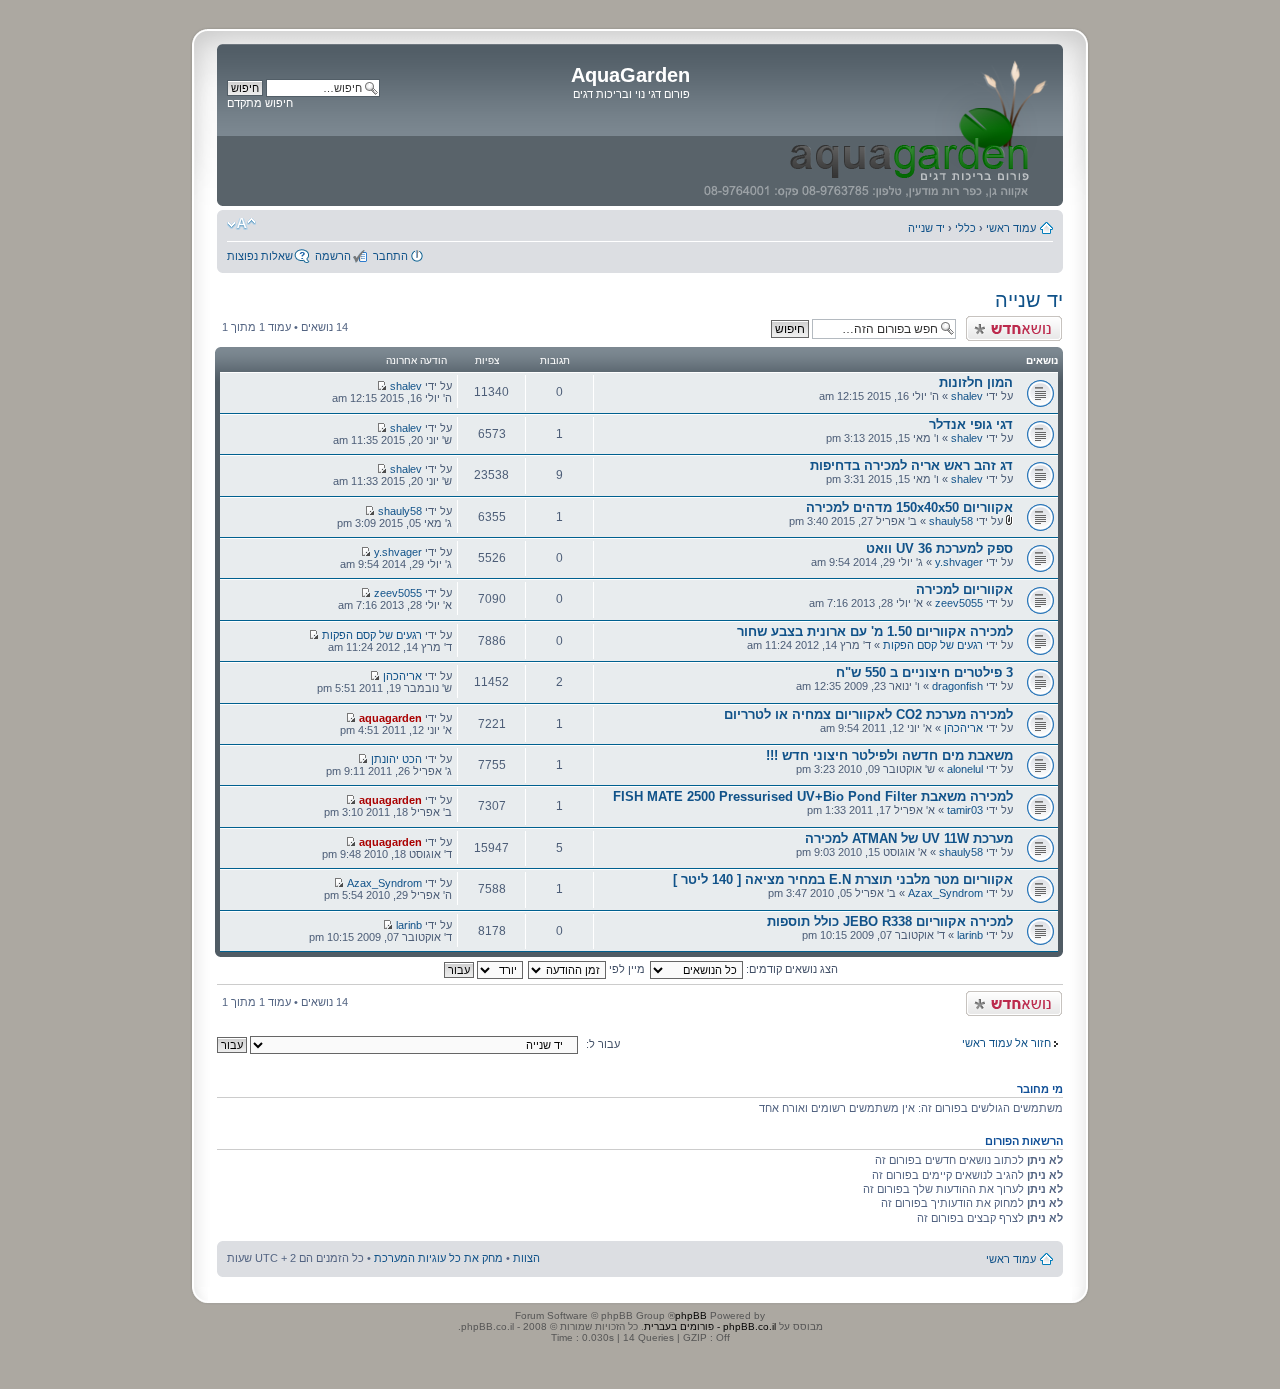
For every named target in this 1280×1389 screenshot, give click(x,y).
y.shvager (959, 562)
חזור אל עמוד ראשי (1006, 1043)
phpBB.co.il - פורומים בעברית (710, 1326)
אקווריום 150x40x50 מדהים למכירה (909, 507)
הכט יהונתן (396, 759)
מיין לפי (625, 969)
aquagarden (390, 718)
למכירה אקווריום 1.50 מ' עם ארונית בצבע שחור (875, 631)
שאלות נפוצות (260, 256)
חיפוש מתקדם (260, 103)
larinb (970, 935)
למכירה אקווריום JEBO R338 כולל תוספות (890, 921)
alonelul (965, 769)
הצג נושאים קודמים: (790, 969)
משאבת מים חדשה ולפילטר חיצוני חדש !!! (889, 755)
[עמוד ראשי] (874, 125)
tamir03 (965, 810)
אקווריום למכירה (964, 589)
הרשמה (333, 256)
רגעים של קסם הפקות (933, 645)
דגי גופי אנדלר (971, 424)
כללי (965, 228)
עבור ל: (603, 1044)
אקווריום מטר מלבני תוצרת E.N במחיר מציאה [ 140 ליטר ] (843, 879)
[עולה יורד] (482, 969)
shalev (967, 396)
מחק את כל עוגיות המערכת (438, 1258)
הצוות (526, 1258)
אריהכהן (402, 676)
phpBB (691, 1315)
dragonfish (957, 686)
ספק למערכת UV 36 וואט (939, 548)
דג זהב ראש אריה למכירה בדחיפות (911, 465)
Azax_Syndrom (945, 893)
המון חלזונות (976, 382)
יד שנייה (926, 228)
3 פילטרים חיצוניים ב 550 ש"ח (924, 672)
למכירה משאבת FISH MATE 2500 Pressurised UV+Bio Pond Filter (813, 796)
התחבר (390, 256)
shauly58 (951, 521)
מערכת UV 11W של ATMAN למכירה (909, 838)
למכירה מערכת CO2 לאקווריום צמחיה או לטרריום (868, 714)
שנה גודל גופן (241, 224)
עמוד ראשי (1011, 228)
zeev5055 (959, 603)
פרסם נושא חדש (1024, 322)
